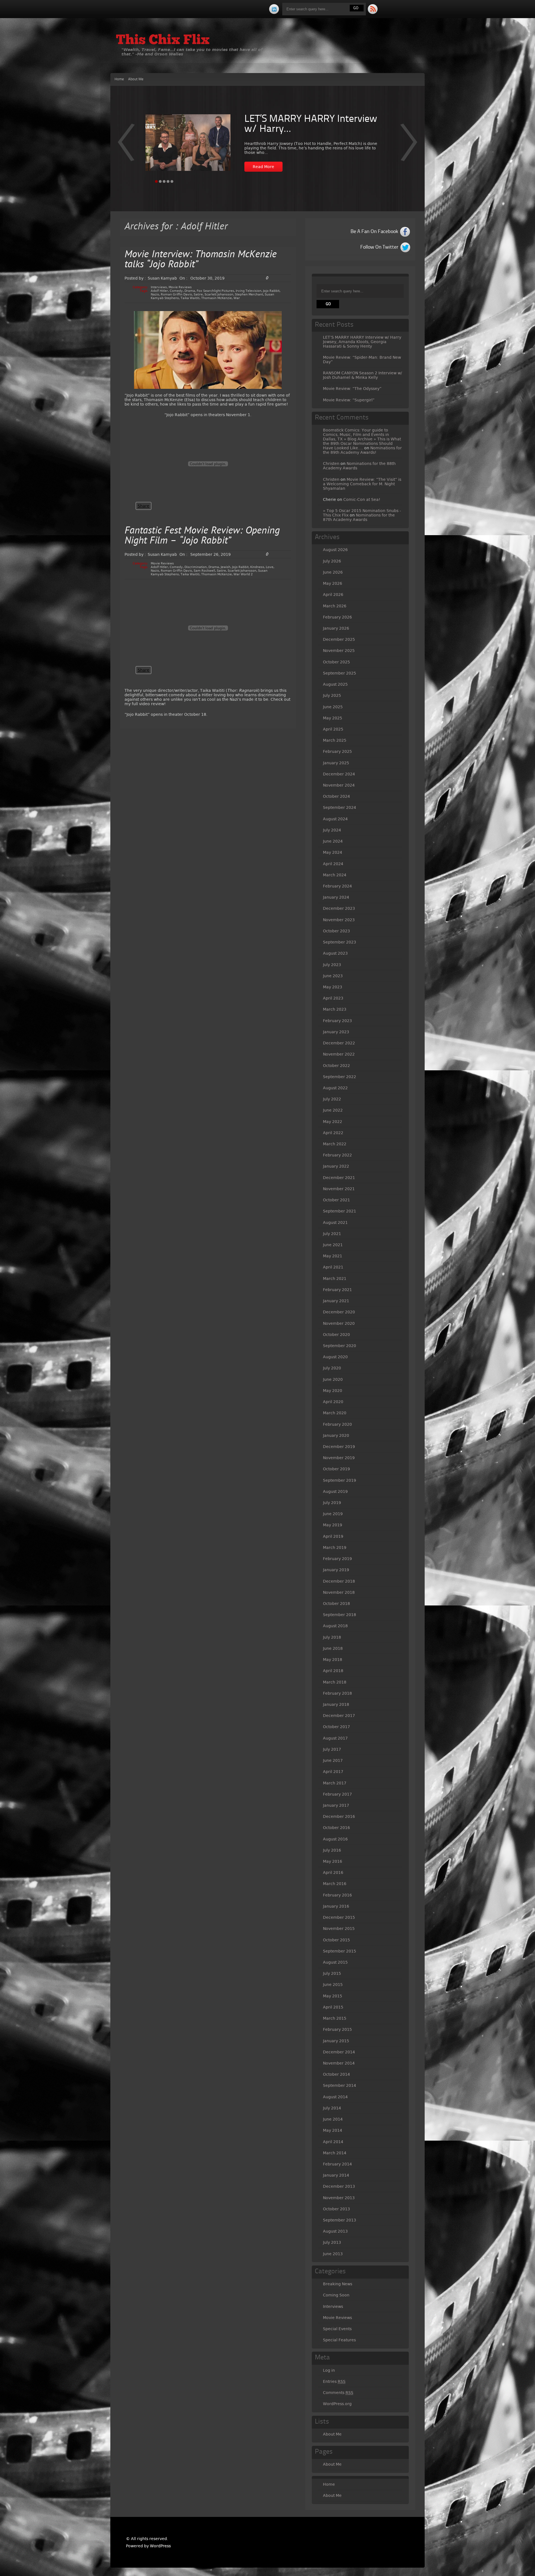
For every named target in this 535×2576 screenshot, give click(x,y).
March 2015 (335, 2018)
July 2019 (332, 1503)
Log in (329, 2370)
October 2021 (336, 1200)
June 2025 (333, 707)
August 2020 (335, 1357)
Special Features (339, 2340)
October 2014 (336, 2074)
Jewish (226, 567)
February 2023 (337, 1021)
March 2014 (335, 2153)
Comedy (176, 291)
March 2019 (335, 1547)
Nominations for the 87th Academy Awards (359, 517)
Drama (190, 291)
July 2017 (332, 1749)
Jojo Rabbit (271, 291)
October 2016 (336, 1828)
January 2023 (336, 1032)
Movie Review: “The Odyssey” (352, 389)
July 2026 (332, 561)
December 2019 (339, 1447)
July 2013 (332, 2242)
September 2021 (340, 1211)
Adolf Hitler (159, 291)
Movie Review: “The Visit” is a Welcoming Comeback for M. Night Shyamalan (362, 484)
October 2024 (336, 796)
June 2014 (333, 2119)
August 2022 (335, 1088)
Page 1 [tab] (156, 181)
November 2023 (339, 920)
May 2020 (333, 1391)
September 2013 (340, 2220)
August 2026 (335, 550)
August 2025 (335, 684)
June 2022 (333, 1110)
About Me (136, 79)
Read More (263, 167)
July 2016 (332, 1850)
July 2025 (332, 695)
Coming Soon (336, 2295)
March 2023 (335, 1009)
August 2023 (335, 953)
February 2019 (337, 1559)
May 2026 (333, 583)
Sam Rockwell (204, 571)
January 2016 (336, 1906)
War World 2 (243, 574)
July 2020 (332, 1368)
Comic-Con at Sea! (362, 499)
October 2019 (336, 1469)
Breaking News (338, 2284)
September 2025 (340, 673)
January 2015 (336, 2041)
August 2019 (335, 1491)
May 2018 (333, 1660)
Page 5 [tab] (172, 181)
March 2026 (335, 606)
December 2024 (339, 774)
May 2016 (333, 1861)
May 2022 (333, 1122)
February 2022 (337, 1155)
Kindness (257, 567)
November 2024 (339, 785)
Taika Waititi (190, 298)
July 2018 (332, 1637)
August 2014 (335, 2097)
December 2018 (339, 1581)
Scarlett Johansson (219, 294)
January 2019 (336, 1570)
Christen (331, 464)
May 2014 (333, 2130)
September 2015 (340, 1951)
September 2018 (340, 1615)
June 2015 (333, 1985)
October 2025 (336, 662)
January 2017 (336, 1805)
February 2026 (337, 617)
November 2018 (339, 1592)
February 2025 (337, 751)
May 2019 (333, 1525)
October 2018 (336, 1604)
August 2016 (335, 1839)
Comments (338, 2393)
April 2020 (333, 1402)
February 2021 (337, 1290)
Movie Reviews (180, 287)
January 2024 (336, 897)
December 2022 (339, 1043)
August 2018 (335, 1626)
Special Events (337, 2329)
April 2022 (333, 1133)
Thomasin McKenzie (217, 298)
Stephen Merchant (249, 294)
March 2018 (335, 1682)
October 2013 (336, 2209)
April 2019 (333, 1536)
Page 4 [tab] (168, 181)
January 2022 (336, 1166)
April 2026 (333, 595)
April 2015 (333, 2007)
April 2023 (333, 998)
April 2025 (333, 729)
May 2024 (333, 852)
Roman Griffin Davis (176, 294)
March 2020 (335, 1413)
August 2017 (335, 1738)
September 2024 (340, 807)
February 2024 (337, 886)
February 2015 (337, 2029)
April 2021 (333, 1267)
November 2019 (339, 1458)
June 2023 (333, 976)
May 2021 (333, 1256)
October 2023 (336, 931)
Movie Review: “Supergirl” (349, 400)
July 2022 (332, 1099)
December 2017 (339, 1716)
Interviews (159, 287)
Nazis (155, 294)
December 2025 (339, 639)
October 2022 (336, 1066)
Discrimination (196, 567)
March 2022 (335, 1144)
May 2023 (333, 987)
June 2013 (333, 2254)
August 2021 (335, 1222)
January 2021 (336, 1301)
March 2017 (335, 1783)
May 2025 (333, 718)
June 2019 (333, 1514)
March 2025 (335, 740)
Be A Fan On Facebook (374, 232)
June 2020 (333, 1379)
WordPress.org (337, 2404)
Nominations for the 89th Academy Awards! (362, 450)
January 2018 (336, 1704)
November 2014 (339, 2063)
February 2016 (337, 1895)
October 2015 (336, 1940)
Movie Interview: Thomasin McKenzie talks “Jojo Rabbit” (201, 260)
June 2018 (333, 1648)
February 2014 (337, 2164)
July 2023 (332, 965)
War (237, 298)
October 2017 (336, 1727)
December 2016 (339, 1816)
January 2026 (336, 628)
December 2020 (339, 1312)
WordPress (160, 2546)
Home (119, 79)
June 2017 (333, 1760)
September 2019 (340, 1480)
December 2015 (339, 1917)
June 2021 (333, 1245)
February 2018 (337, 1693)
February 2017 (337, 1794)
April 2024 (333, 864)
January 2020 (336, 1435)
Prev (409, 146)
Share (144, 506)
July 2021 (332, 1234)
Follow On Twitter (379, 247)
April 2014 (333, 2142)
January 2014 (336, 2175)
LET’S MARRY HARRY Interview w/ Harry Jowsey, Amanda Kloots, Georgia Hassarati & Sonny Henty (362, 342)
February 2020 (337, 1424)
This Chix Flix (163, 41)
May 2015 (333, 1996)
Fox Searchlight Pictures (215, 291)
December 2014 (339, 2052)
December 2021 (339, 1178)
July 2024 (332, 830)
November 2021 (339, 1189)
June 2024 (333, 841)
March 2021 (335, 1279)
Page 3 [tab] (164, 181)
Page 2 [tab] (160, 181)
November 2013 (339, 2198)
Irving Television (249, 291)
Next (126, 146)
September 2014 (340, 2085)
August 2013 (335, 2231)
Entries (334, 2381)
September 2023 (340, 942)
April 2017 (333, 1772)
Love (270, 567)
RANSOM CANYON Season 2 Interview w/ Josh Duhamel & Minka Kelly (363, 375)
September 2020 (340, 1346)
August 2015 (335, 1962)
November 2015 (339, 1929)
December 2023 (339, 908)
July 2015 (332, 1973)
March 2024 (335, 875)
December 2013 (339, 2186)
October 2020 (336, 1335)
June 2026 (333, 572)
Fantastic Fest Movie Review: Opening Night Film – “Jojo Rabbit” (202, 536)
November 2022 (339, 1054)
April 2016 (333, 1872)
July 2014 (332, 2108)
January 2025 (336, 763)
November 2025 (339, 651)
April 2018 (333, 1671)
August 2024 (335, 819)
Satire (198, 294)
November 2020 (339, 1323)
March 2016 (335, 1884)
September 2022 (340, 1077)
